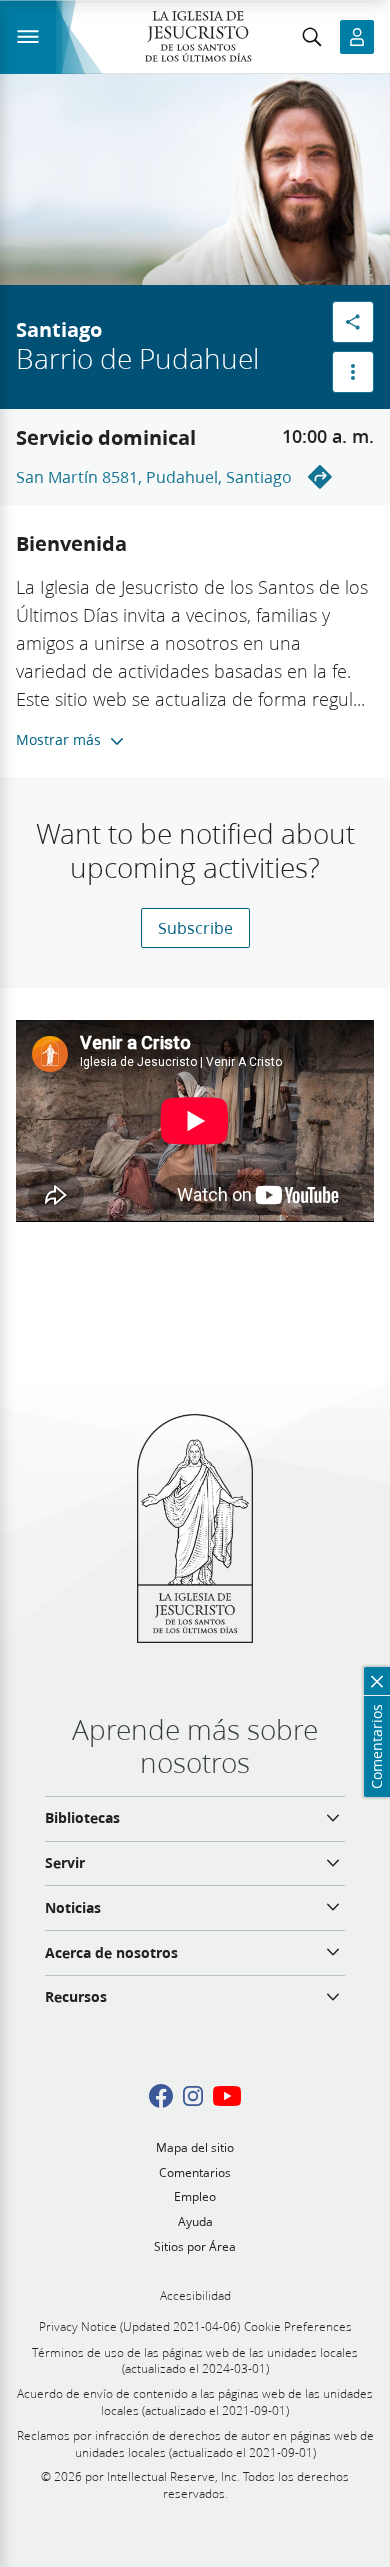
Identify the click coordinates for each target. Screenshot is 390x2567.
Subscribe (195, 927)
